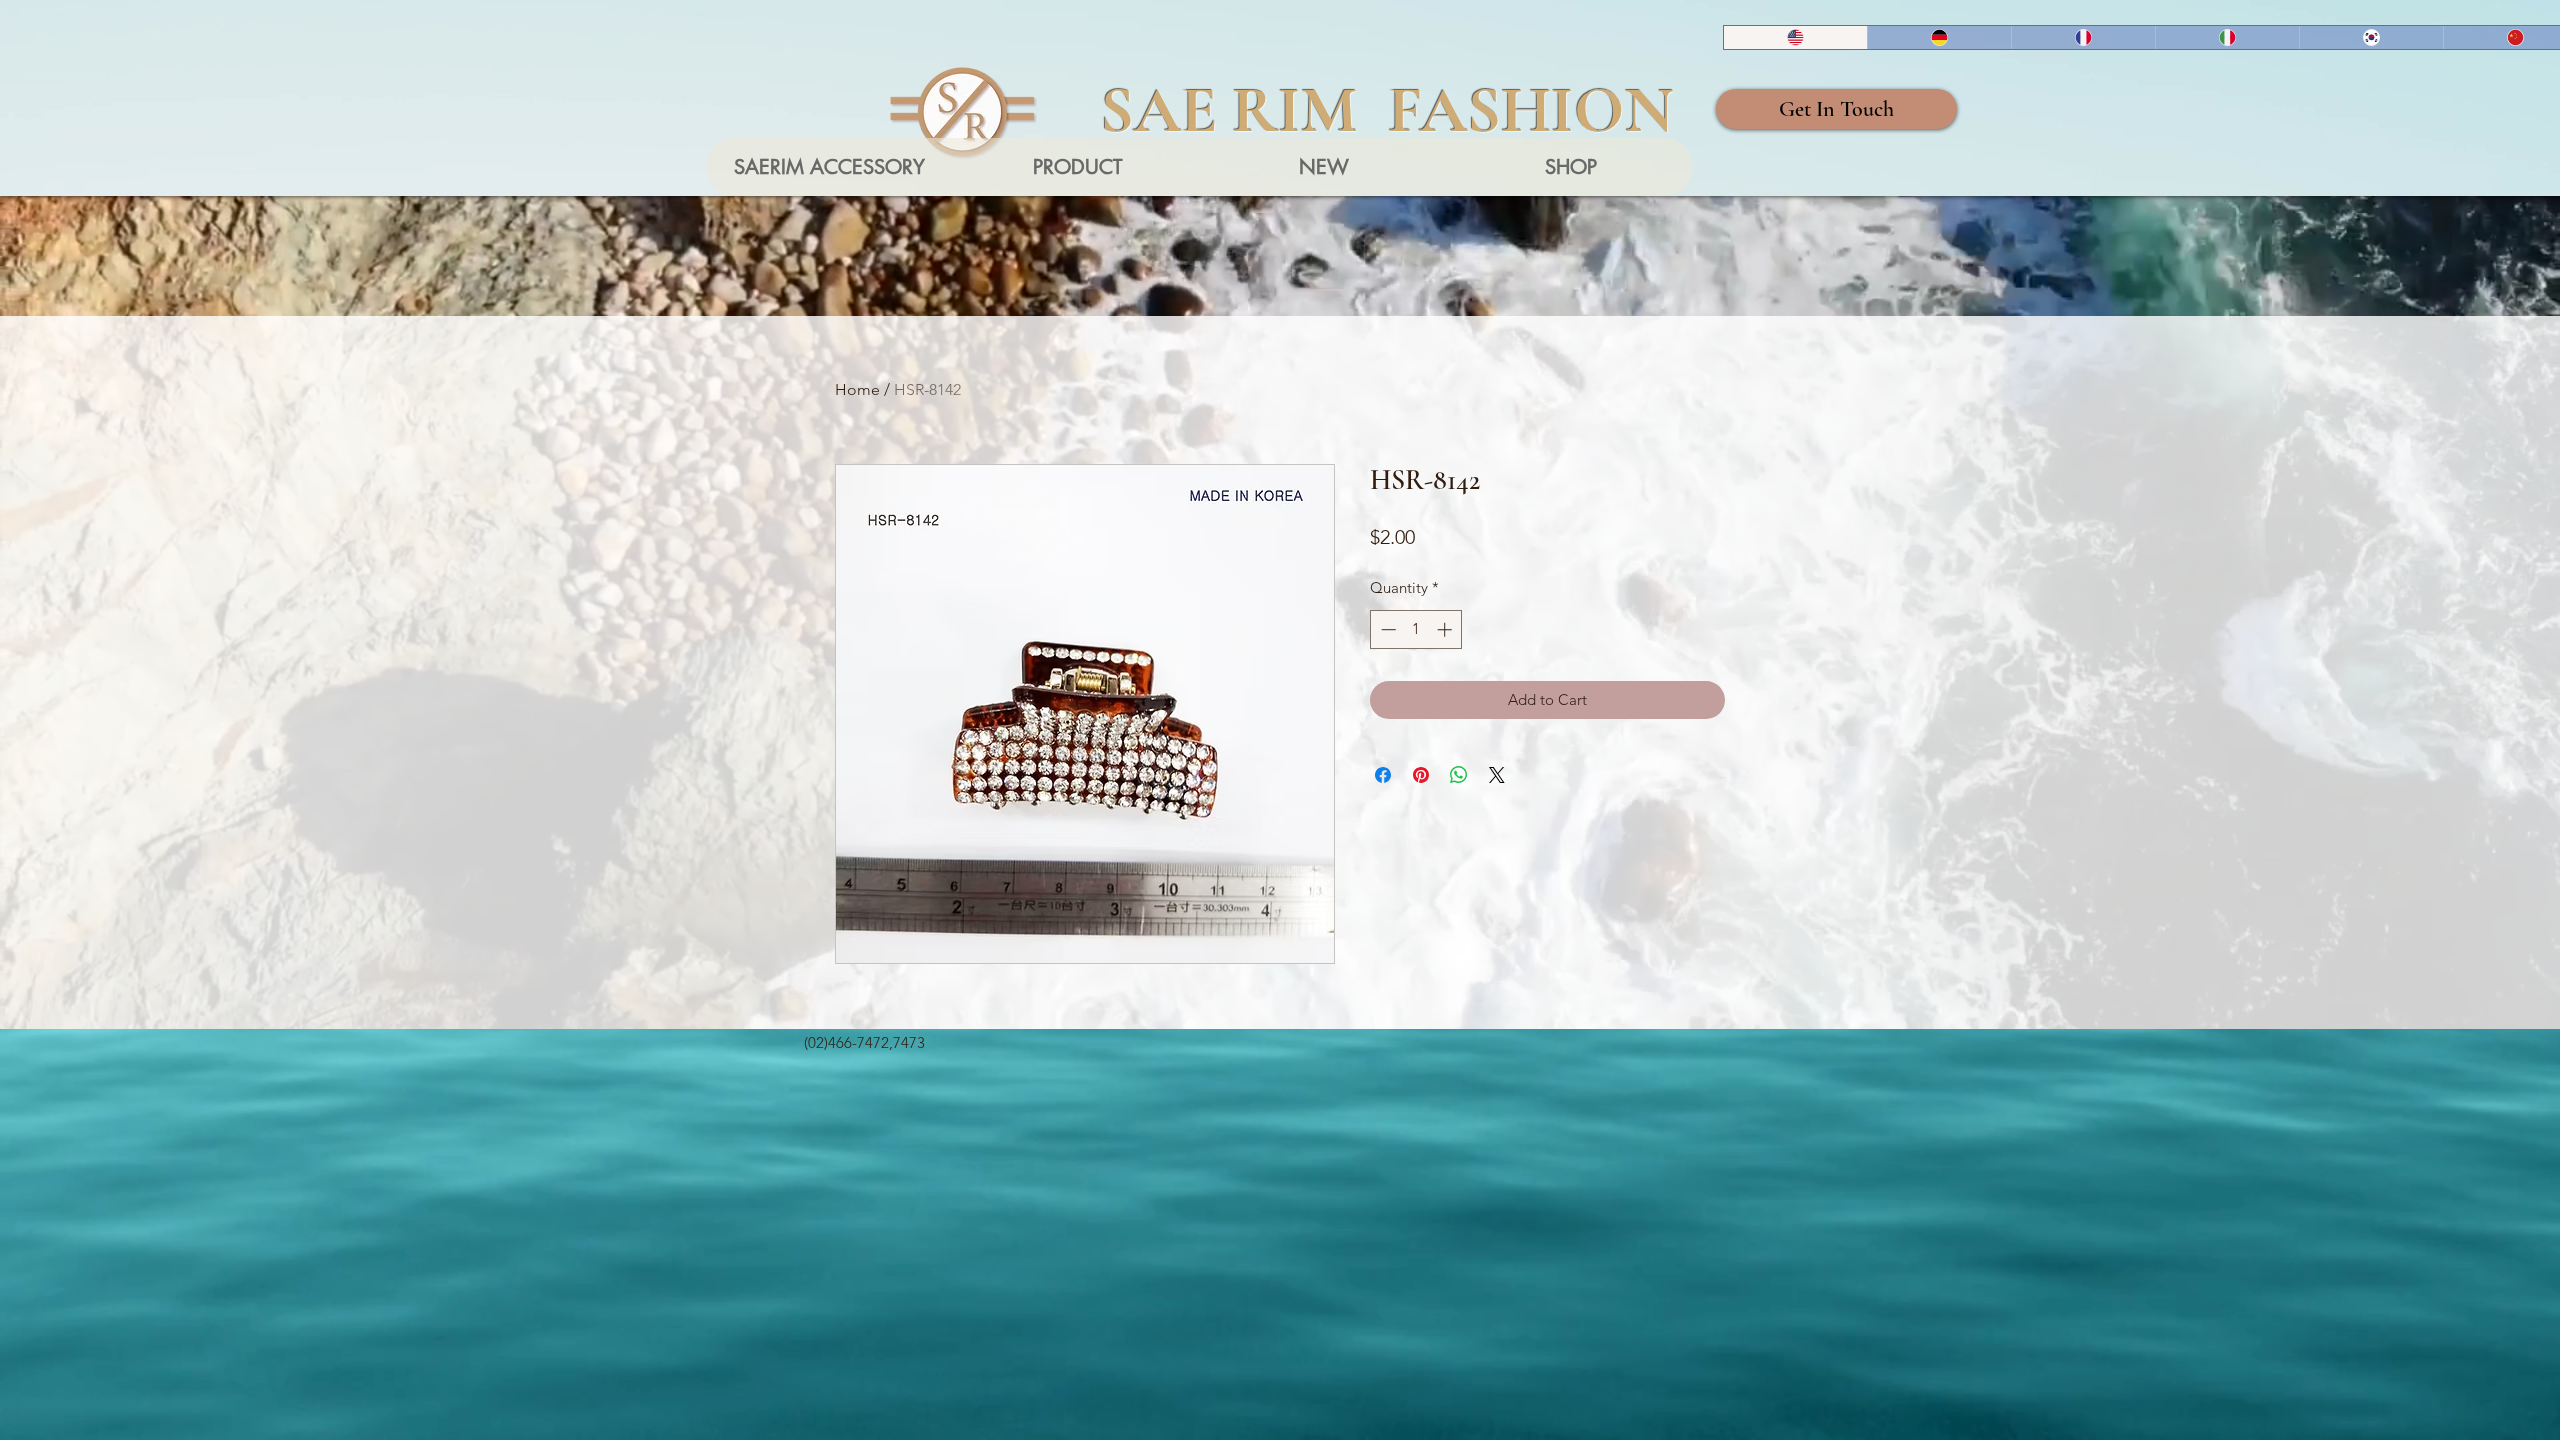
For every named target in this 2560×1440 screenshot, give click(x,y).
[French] (2083, 37)
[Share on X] (1497, 775)
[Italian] (2227, 37)
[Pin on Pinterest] (1421, 775)
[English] (1795, 37)
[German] (1939, 37)
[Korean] (2371, 37)
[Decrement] (1386, 629)
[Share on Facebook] (1383, 775)
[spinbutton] (1416, 629)
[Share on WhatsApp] (1459, 775)
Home (857, 389)
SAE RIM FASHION (1387, 110)
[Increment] (1446, 629)
